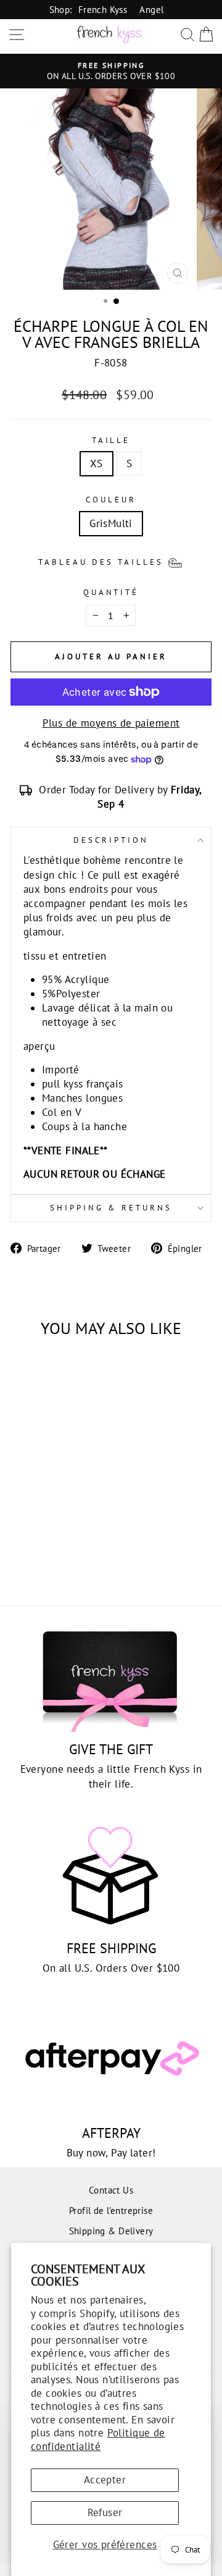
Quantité (111, 592)
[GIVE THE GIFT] (111, 1677)
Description (111, 840)
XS (97, 463)
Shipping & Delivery (111, 2231)
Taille (111, 440)
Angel (151, 9)
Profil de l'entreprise (111, 2210)
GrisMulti (111, 523)
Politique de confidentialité (98, 2439)
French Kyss (103, 9)
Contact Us (111, 2190)
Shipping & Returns (111, 1208)
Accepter (105, 2480)
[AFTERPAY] (111, 2060)
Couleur (111, 500)
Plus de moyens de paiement (111, 723)
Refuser (105, 2512)
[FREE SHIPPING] (111, 1876)
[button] (111, 562)
